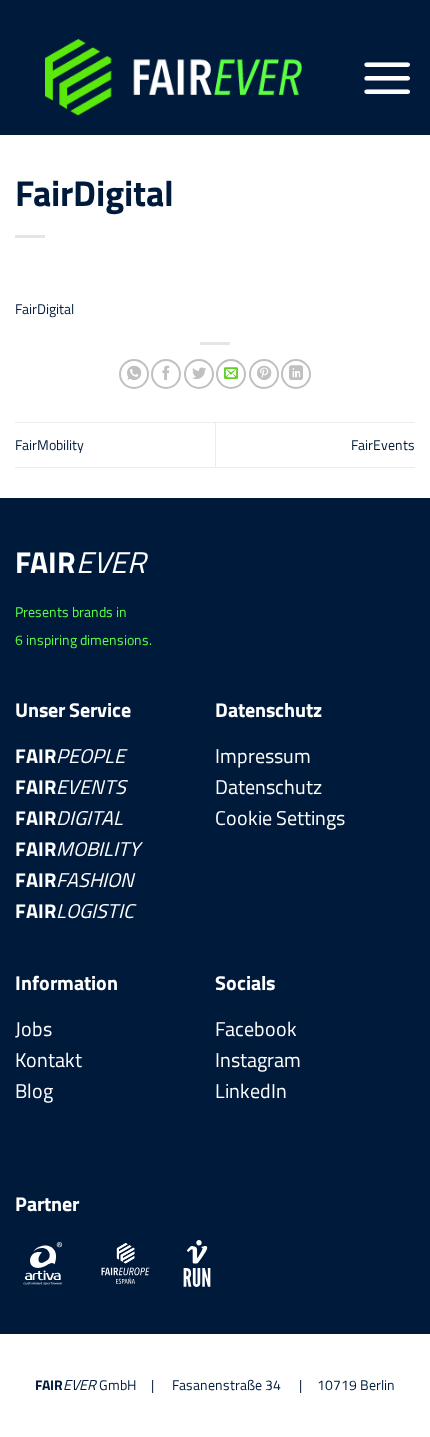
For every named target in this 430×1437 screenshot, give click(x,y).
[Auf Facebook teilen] (166, 374)
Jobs (33, 1028)
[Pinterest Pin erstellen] (264, 374)
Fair (70, 755)
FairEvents (383, 445)
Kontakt (48, 1059)
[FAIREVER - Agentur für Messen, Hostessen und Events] (187, 77)
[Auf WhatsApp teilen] (134, 374)
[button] (387, 78)
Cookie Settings (280, 818)
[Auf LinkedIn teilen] (296, 374)
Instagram (258, 1059)
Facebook (256, 1028)
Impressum (263, 755)
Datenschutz (268, 786)
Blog (34, 1090)
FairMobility (49, 445)
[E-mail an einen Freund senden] (231, 374)
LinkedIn (251, 1090)
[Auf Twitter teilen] (199, 374)
